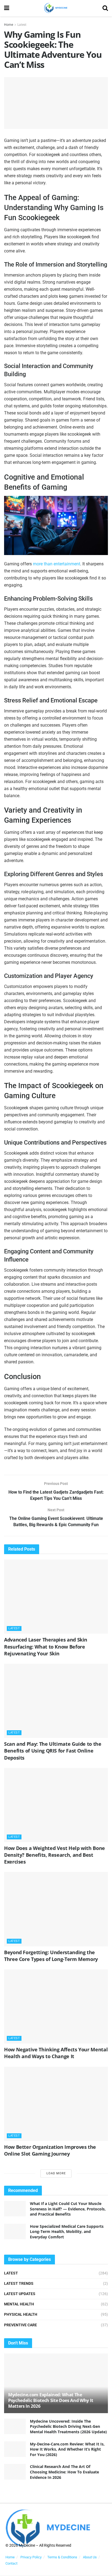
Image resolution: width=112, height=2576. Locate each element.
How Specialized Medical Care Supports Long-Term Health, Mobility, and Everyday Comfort (67, 2232)
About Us (90, 2557)
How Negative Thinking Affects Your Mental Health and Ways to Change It (56, 2053)
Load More (56, 2173)
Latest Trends (19, 2283)
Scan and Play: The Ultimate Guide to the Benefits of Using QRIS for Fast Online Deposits (53, 1751)
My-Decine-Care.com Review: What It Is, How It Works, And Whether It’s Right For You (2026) (67, 2449)
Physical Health (21, 2314)
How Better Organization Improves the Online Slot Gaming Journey (50, 2150)
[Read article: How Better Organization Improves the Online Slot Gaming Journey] (56, 2104)
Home (9, 25)
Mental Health (19, 2304)
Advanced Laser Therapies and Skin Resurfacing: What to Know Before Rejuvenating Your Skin (46, 1646)
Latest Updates (20, 2294)
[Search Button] (105, 8)
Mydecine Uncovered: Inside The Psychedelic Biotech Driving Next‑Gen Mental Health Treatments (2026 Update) (68, 2426)
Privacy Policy (31, 2557)
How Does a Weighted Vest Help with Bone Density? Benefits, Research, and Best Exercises (55, 1855)
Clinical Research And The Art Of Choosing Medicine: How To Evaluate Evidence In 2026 (64, 2472)
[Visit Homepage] (56, 8)
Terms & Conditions (62, 2557)
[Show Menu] (7, 8)
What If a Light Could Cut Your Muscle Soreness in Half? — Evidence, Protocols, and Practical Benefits (68, 2209)
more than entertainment (57, 564)
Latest (22, 25)
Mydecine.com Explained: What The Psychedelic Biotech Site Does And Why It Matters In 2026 (51, 2400)
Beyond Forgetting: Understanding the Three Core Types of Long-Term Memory (51, 1956)
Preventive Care (21, 2325)
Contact (11, 2563)
